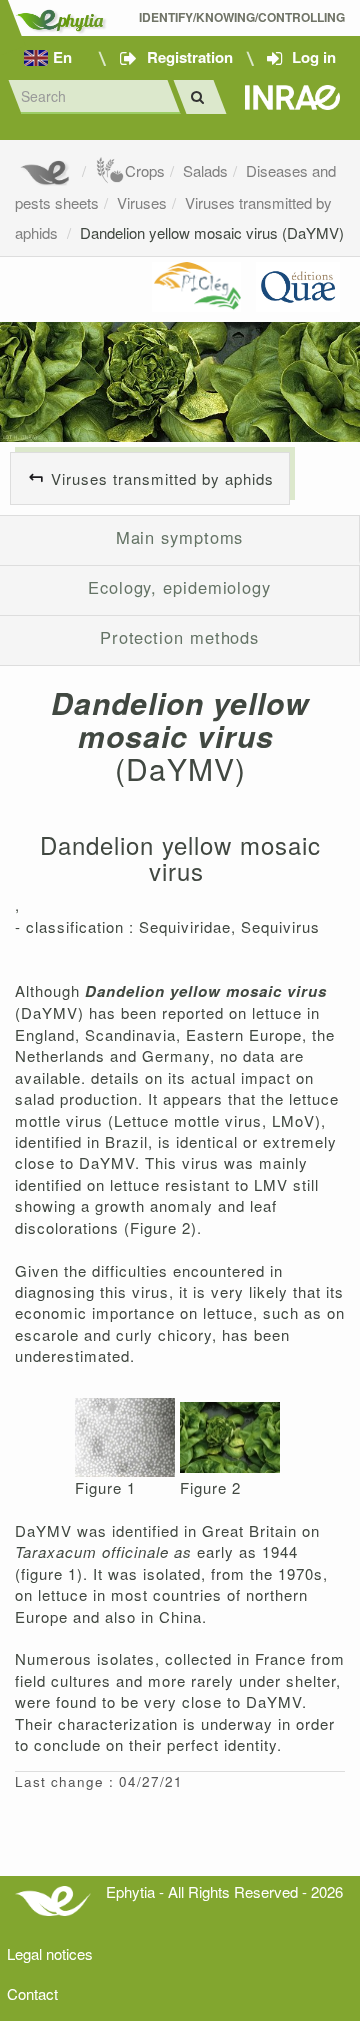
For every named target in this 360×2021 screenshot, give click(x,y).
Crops (145, 170)
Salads (205, 170)
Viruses (142, 202)
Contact (32, 1993)
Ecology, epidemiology (179, 587)
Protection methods (179, 637)
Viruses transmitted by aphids (162, 478)
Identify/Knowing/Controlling (242, 17)
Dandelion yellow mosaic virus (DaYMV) (212, 232)
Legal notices (50, 1953)
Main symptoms (180, 537)
